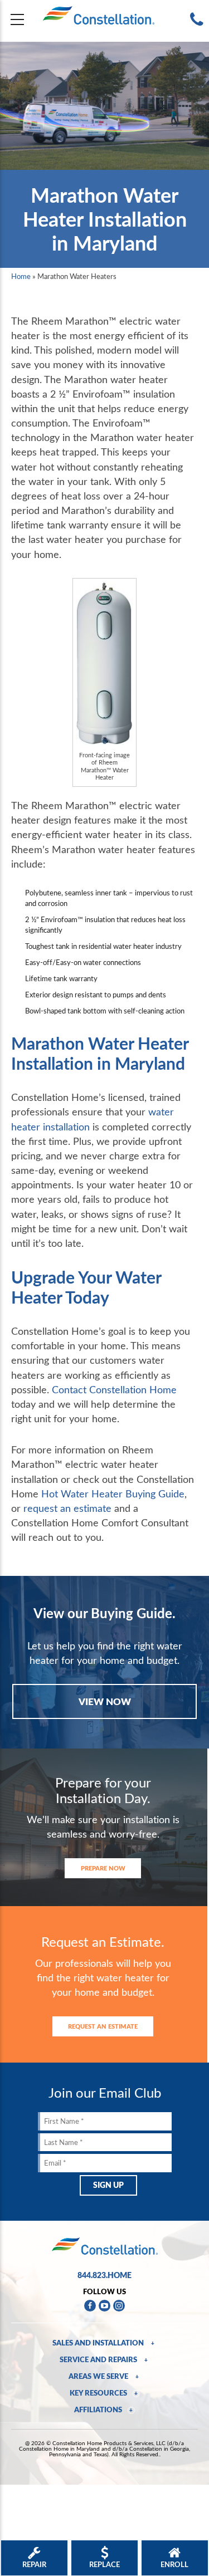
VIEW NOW (105, 1701)
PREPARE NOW (103, 1868)
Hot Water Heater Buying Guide (113, 1493)
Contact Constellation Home (114, 1389)
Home (21, 276)
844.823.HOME (104, 2275)
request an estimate (67, 1508)
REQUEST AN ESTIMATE (103, 2026)
